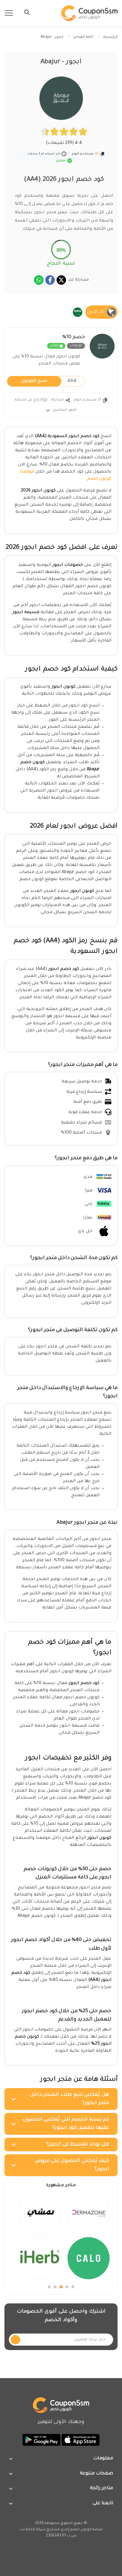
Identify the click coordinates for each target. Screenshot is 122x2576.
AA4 (49, 381)
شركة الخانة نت (33, 2530)
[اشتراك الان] (15, 2340)
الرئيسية (110, 37)
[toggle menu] (25, 12)
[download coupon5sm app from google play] (41, 2440)
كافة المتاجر (83, 37)
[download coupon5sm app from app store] (80, 2440)
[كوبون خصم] (89, 13)
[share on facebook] (50, 280)
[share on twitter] (61, 280)
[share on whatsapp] (39, 280)
